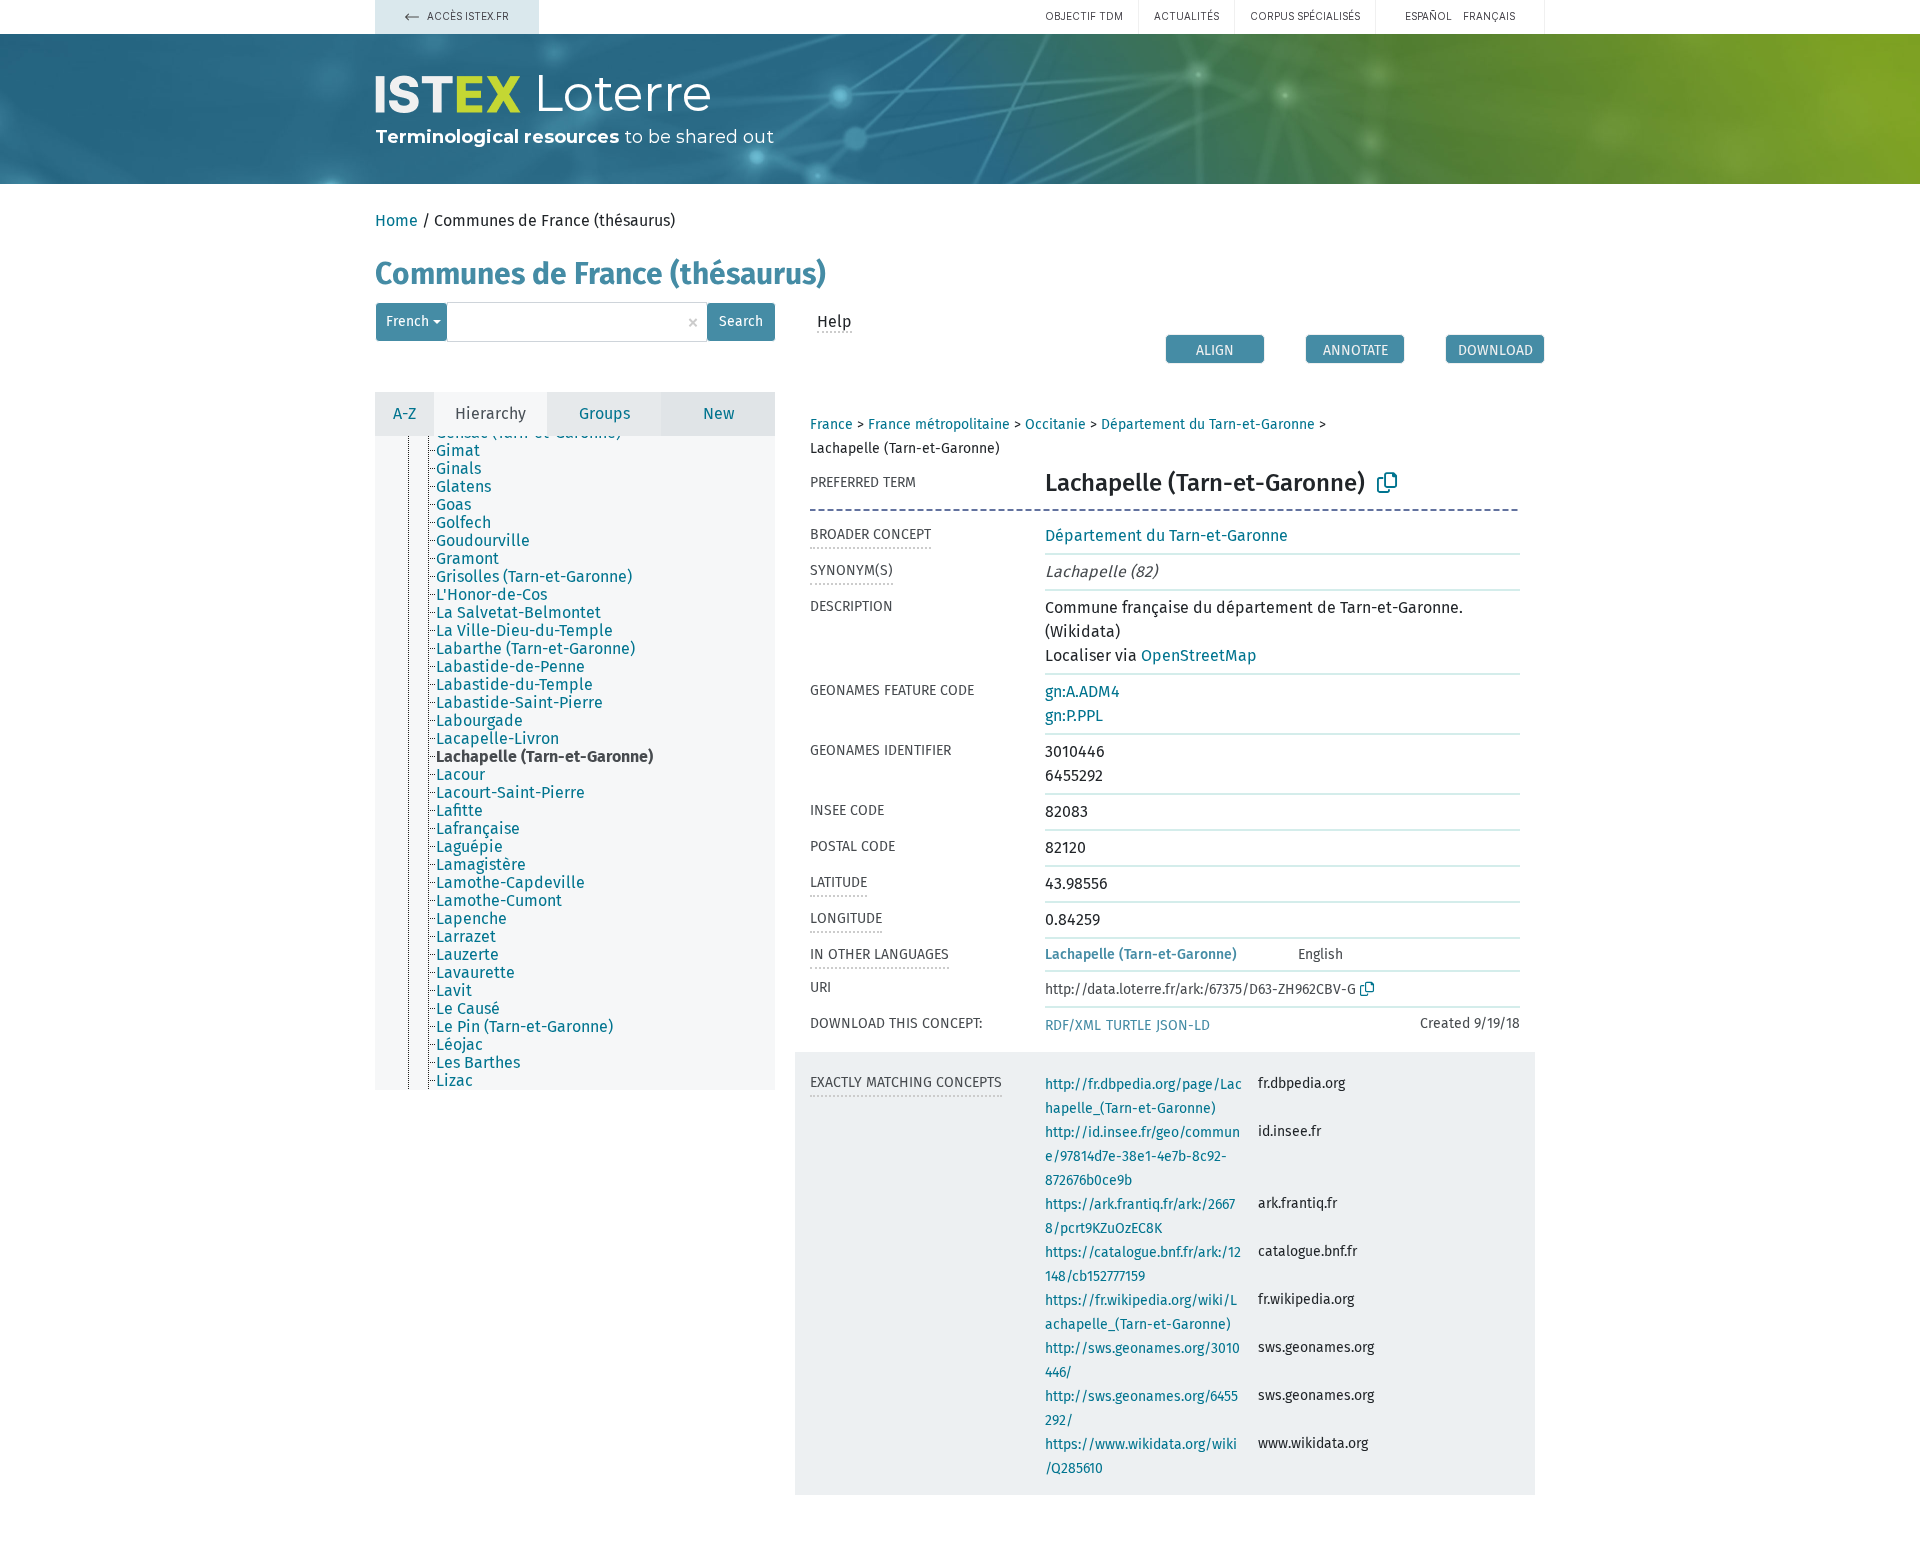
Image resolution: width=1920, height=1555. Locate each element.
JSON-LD (1183, 1025)
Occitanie (1055, 424)
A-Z (404, 413)
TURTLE (1128, 1025)
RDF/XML (1073, 1025)
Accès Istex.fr (466, 16)
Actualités (1186, 16)
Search (741, 321)
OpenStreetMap (1199, 655)
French (407, 321)
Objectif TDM (1084, 16)
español (1428, 16)
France (831, 424)
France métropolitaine (939, 424)
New (718, 413)
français (1489, 16)
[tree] (575, 763)
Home (396, 220)
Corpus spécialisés (1305, 16)
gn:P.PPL (1074, 715)
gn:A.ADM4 (1082, 691)
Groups (604, 413)
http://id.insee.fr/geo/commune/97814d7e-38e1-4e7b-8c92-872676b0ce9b (1142, 1156)
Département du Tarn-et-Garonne (1208, 424)
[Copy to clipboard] (1387, 483)
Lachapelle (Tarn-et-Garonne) (1141, 954)
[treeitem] (466, 451)
